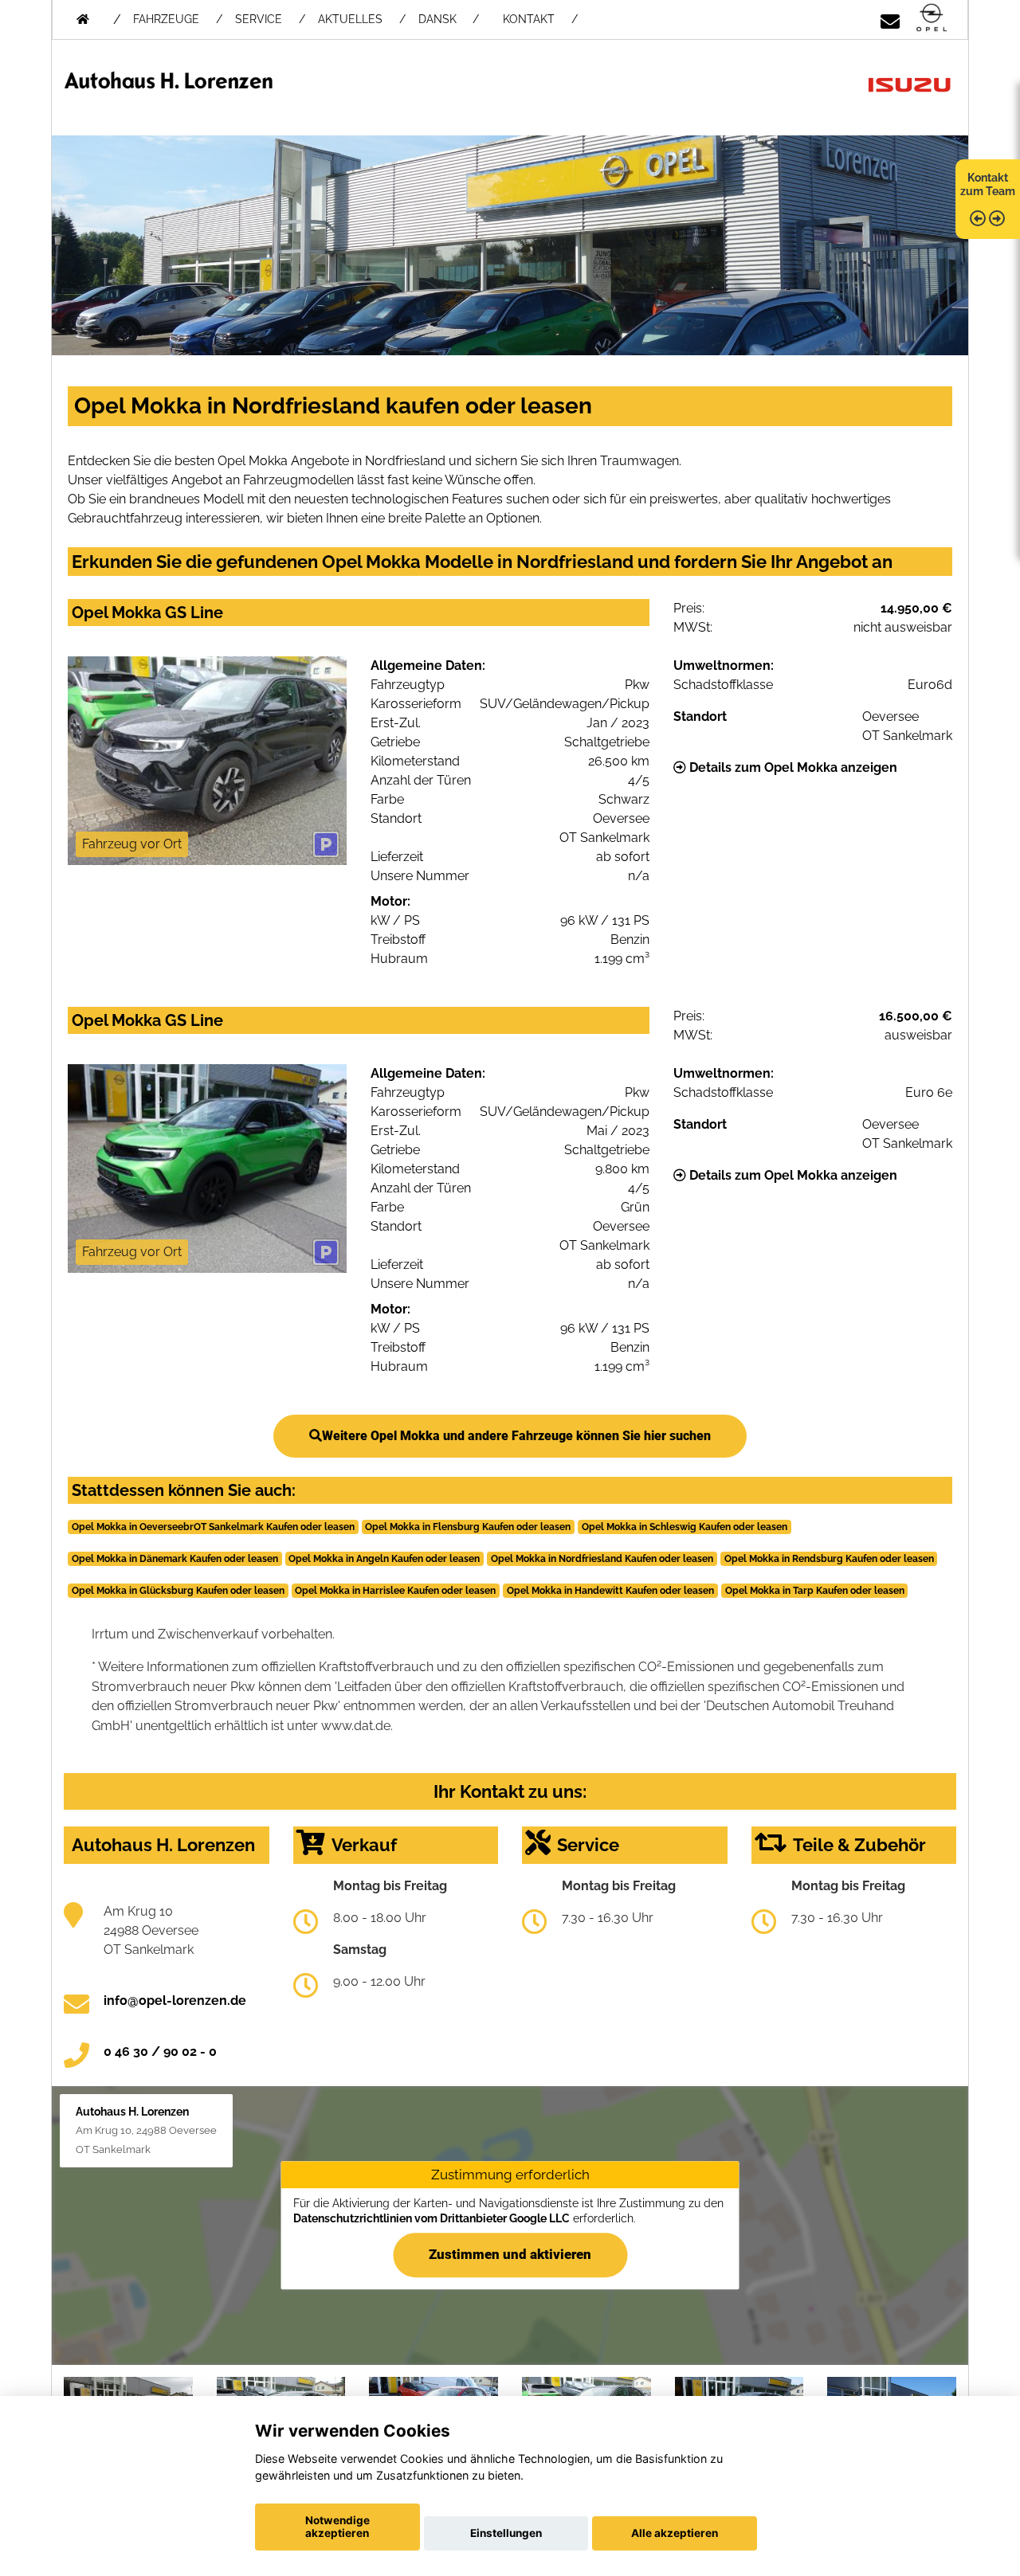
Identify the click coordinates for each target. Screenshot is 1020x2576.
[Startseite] (932, 19)
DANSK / (449, 19)
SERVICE (259, 19)
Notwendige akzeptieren (337, 2527)
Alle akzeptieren (675, 2533)
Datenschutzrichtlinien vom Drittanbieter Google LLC (432, 2218)
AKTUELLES (350, 19)
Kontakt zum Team (988, 184)
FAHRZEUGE (166, 19)
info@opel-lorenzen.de (175, 2001)
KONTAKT (529, 19)
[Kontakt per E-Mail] (890, 19)
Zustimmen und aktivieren (510, 2255)
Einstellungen (506, 2533)
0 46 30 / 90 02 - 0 (160, 2051)
